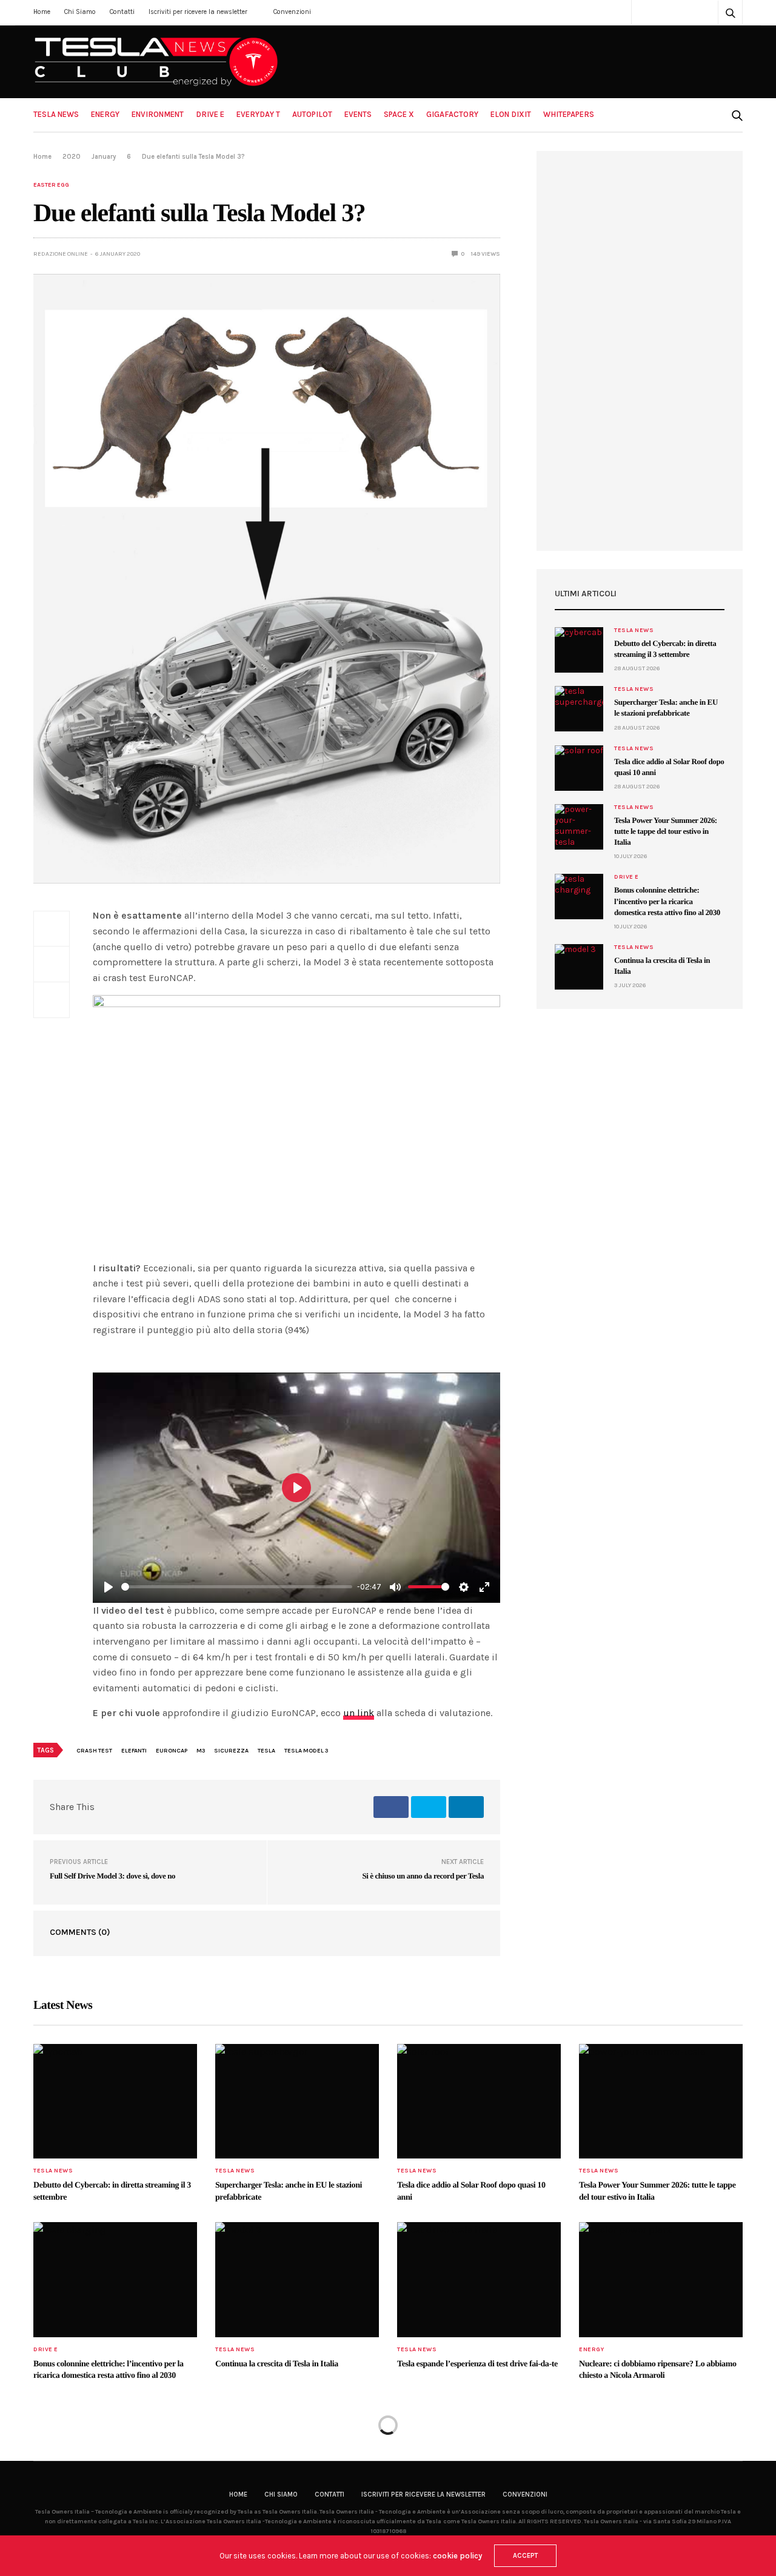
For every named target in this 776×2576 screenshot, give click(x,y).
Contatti (122, 12)
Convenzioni (292, 12)
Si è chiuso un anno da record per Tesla (423, 1876)
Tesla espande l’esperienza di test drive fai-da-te (477, 2364)
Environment (158, 114)
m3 (201, 1751)
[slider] (237, 1587)
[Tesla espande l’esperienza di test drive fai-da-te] (479, 2280)
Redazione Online (61, 254)
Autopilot (312, 114)
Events (358, 114)
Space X (399, 114)
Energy (105, 114)
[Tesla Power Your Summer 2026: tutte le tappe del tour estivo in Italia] (579, 827)
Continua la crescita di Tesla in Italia (277, 2364)
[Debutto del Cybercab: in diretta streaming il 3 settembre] (579, 650)
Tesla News (56, 114)
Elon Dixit (511, 114)
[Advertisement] (640, 351)
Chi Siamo (80, 12)
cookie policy (457, 2556)
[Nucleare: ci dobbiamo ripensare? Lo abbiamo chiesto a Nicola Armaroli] (661, 2280)
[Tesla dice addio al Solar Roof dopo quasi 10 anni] (579, 768)
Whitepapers (569, 114)
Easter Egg (51, 185)
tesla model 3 (306, 1751)
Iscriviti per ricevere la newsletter (198, 12)
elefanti (134, 1751)
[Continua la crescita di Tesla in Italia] (579, 967)
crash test (94, 1751)
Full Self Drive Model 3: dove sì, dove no (112, 1876)
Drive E (210, 114)
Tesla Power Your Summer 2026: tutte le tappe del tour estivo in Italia (666, 831)
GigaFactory (452, 114)
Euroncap (172, 1751)
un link (359, 1713)
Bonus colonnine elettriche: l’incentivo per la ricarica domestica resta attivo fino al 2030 (667, 901)
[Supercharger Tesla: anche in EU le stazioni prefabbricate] (579, 709)
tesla (266, 1751)
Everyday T (258, 114)
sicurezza (231, 1751)
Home (42, 12)
